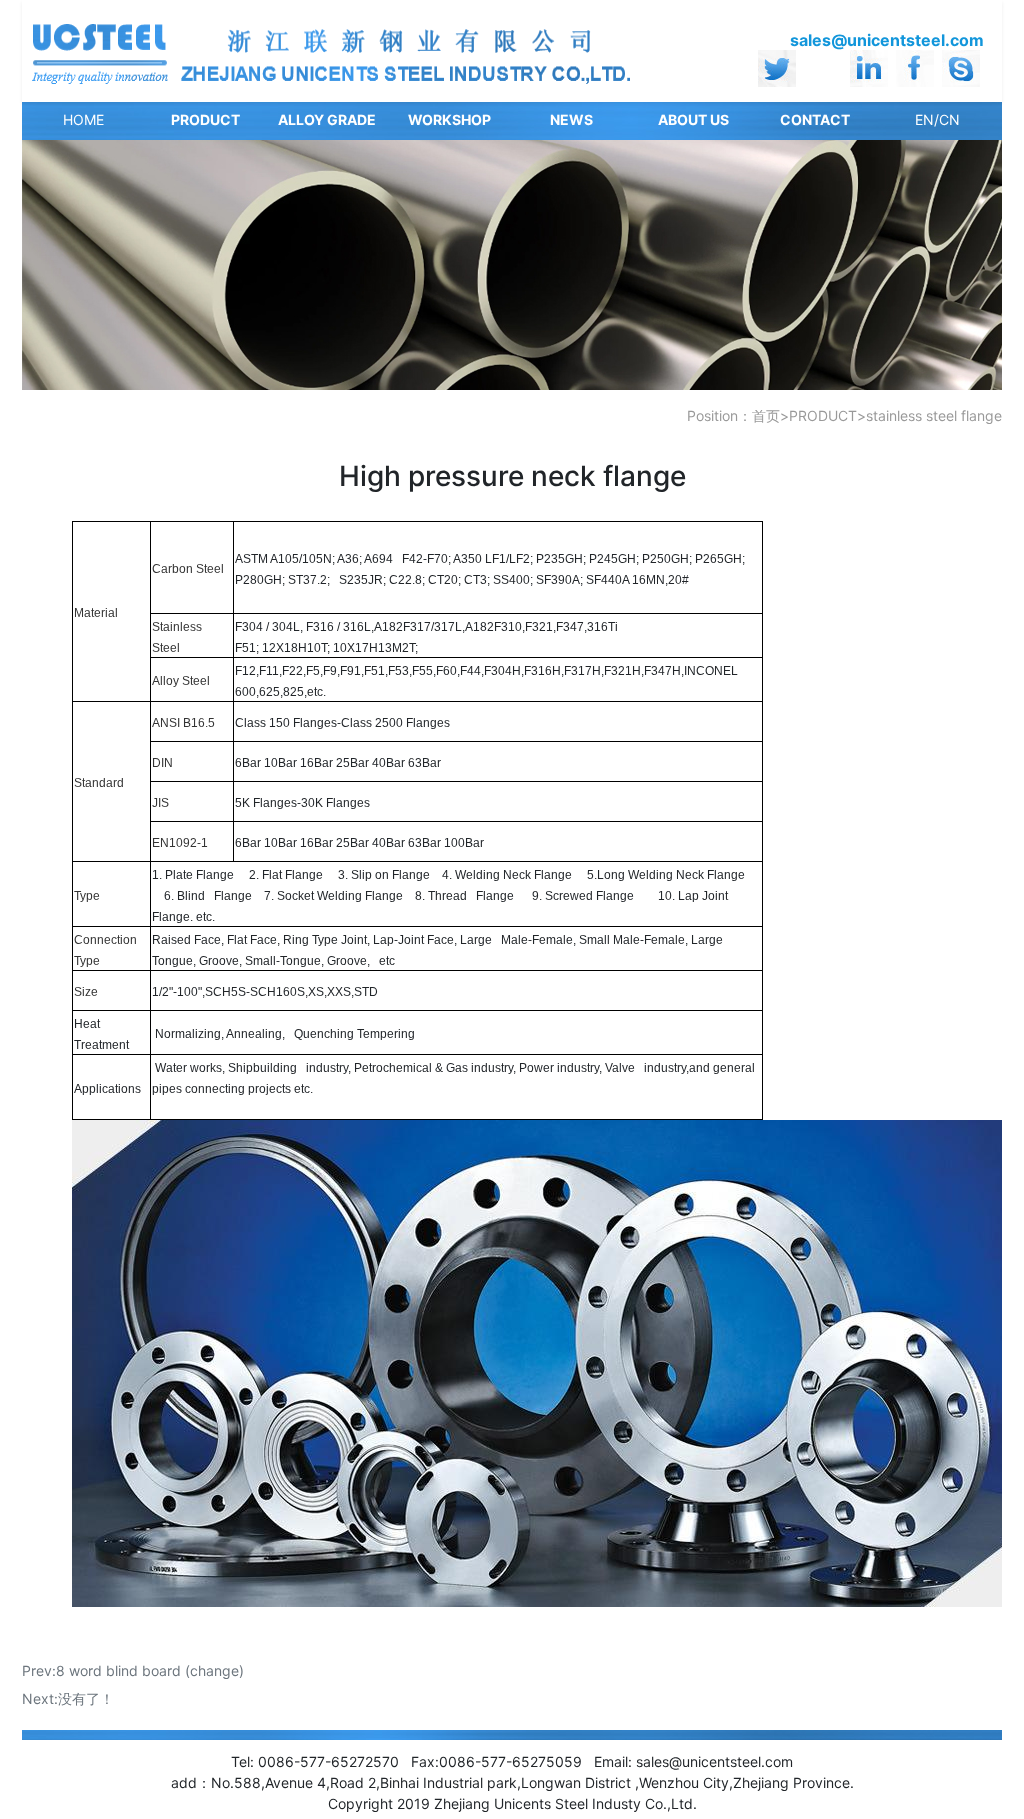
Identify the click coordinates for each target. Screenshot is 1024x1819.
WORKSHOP (449, 119)
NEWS (571, 119)
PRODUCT (205, 119)
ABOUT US (693, 119)
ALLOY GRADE (327, 119)
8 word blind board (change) (150, 1670)
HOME (83, 119)
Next (967, 265)
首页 (766, 415)
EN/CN (937, 119)
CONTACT (815, 119)
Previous (57, 265)
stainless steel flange (934, 415)
